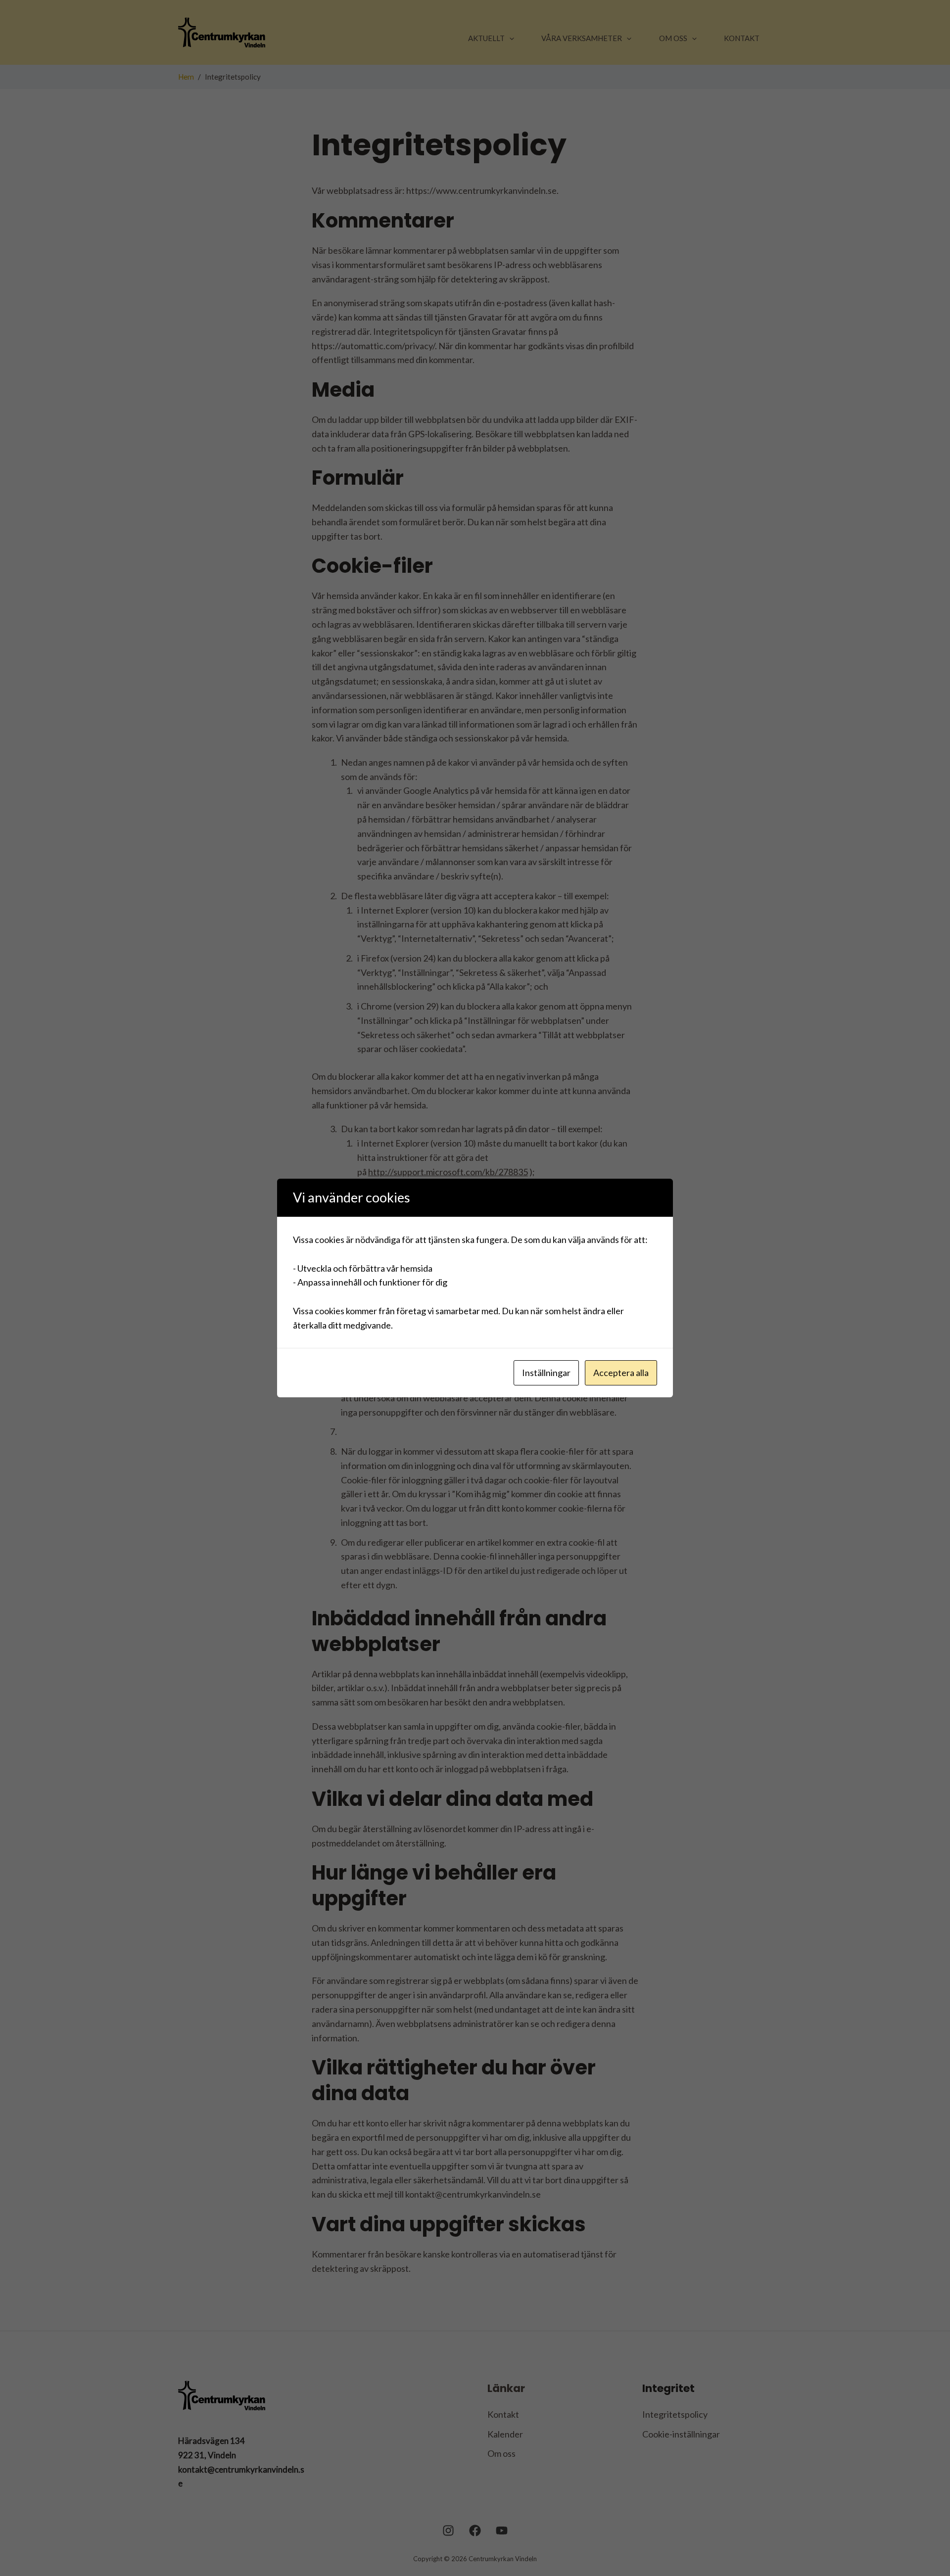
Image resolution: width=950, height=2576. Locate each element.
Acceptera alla (621, 1373)
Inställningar (546, 1373)
